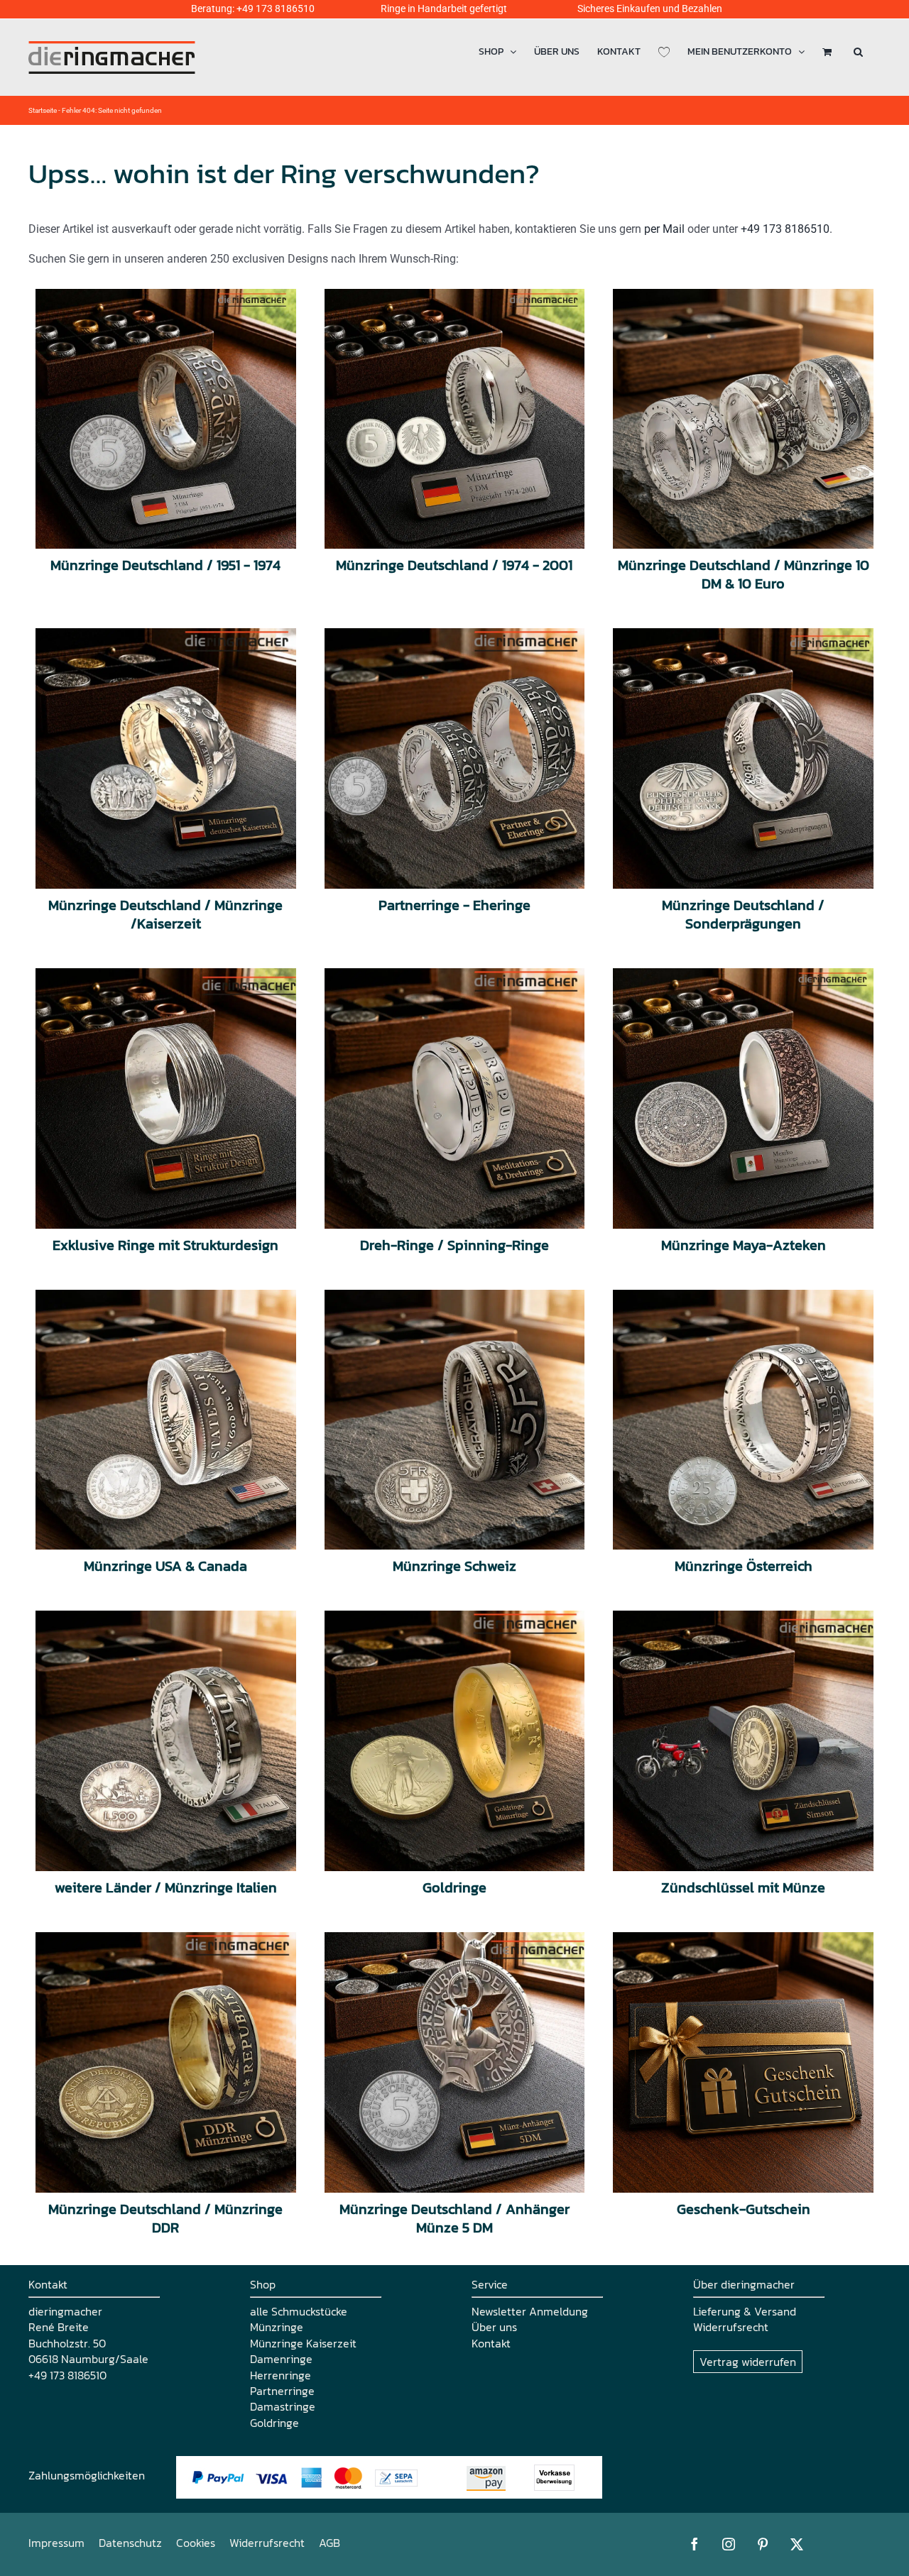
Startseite (43, 110)
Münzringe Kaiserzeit (303, 2343)
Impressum (56, 2543)
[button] (858, 51)
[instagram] (729, 2544)
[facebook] (695, 2544)
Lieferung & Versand (745, 2311)
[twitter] (797, 2544)
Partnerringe (282, 2391)
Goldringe (274, 2423)
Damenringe (281, 2359)
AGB (330, 2543)
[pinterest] (763, 2544)
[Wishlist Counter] (664, 51)
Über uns (494, 2327)
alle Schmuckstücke (299, 2311)
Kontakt (491, 2343)
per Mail (664, 229)
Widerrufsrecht (731, 2327)
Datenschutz (130, 2543)
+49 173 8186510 (276, 9)
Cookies (196, 2543)
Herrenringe (281, 2375)
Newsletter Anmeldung (530, 2311)
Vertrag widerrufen (748, 2362)
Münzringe (277, 2327)
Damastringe (283, 2406)
